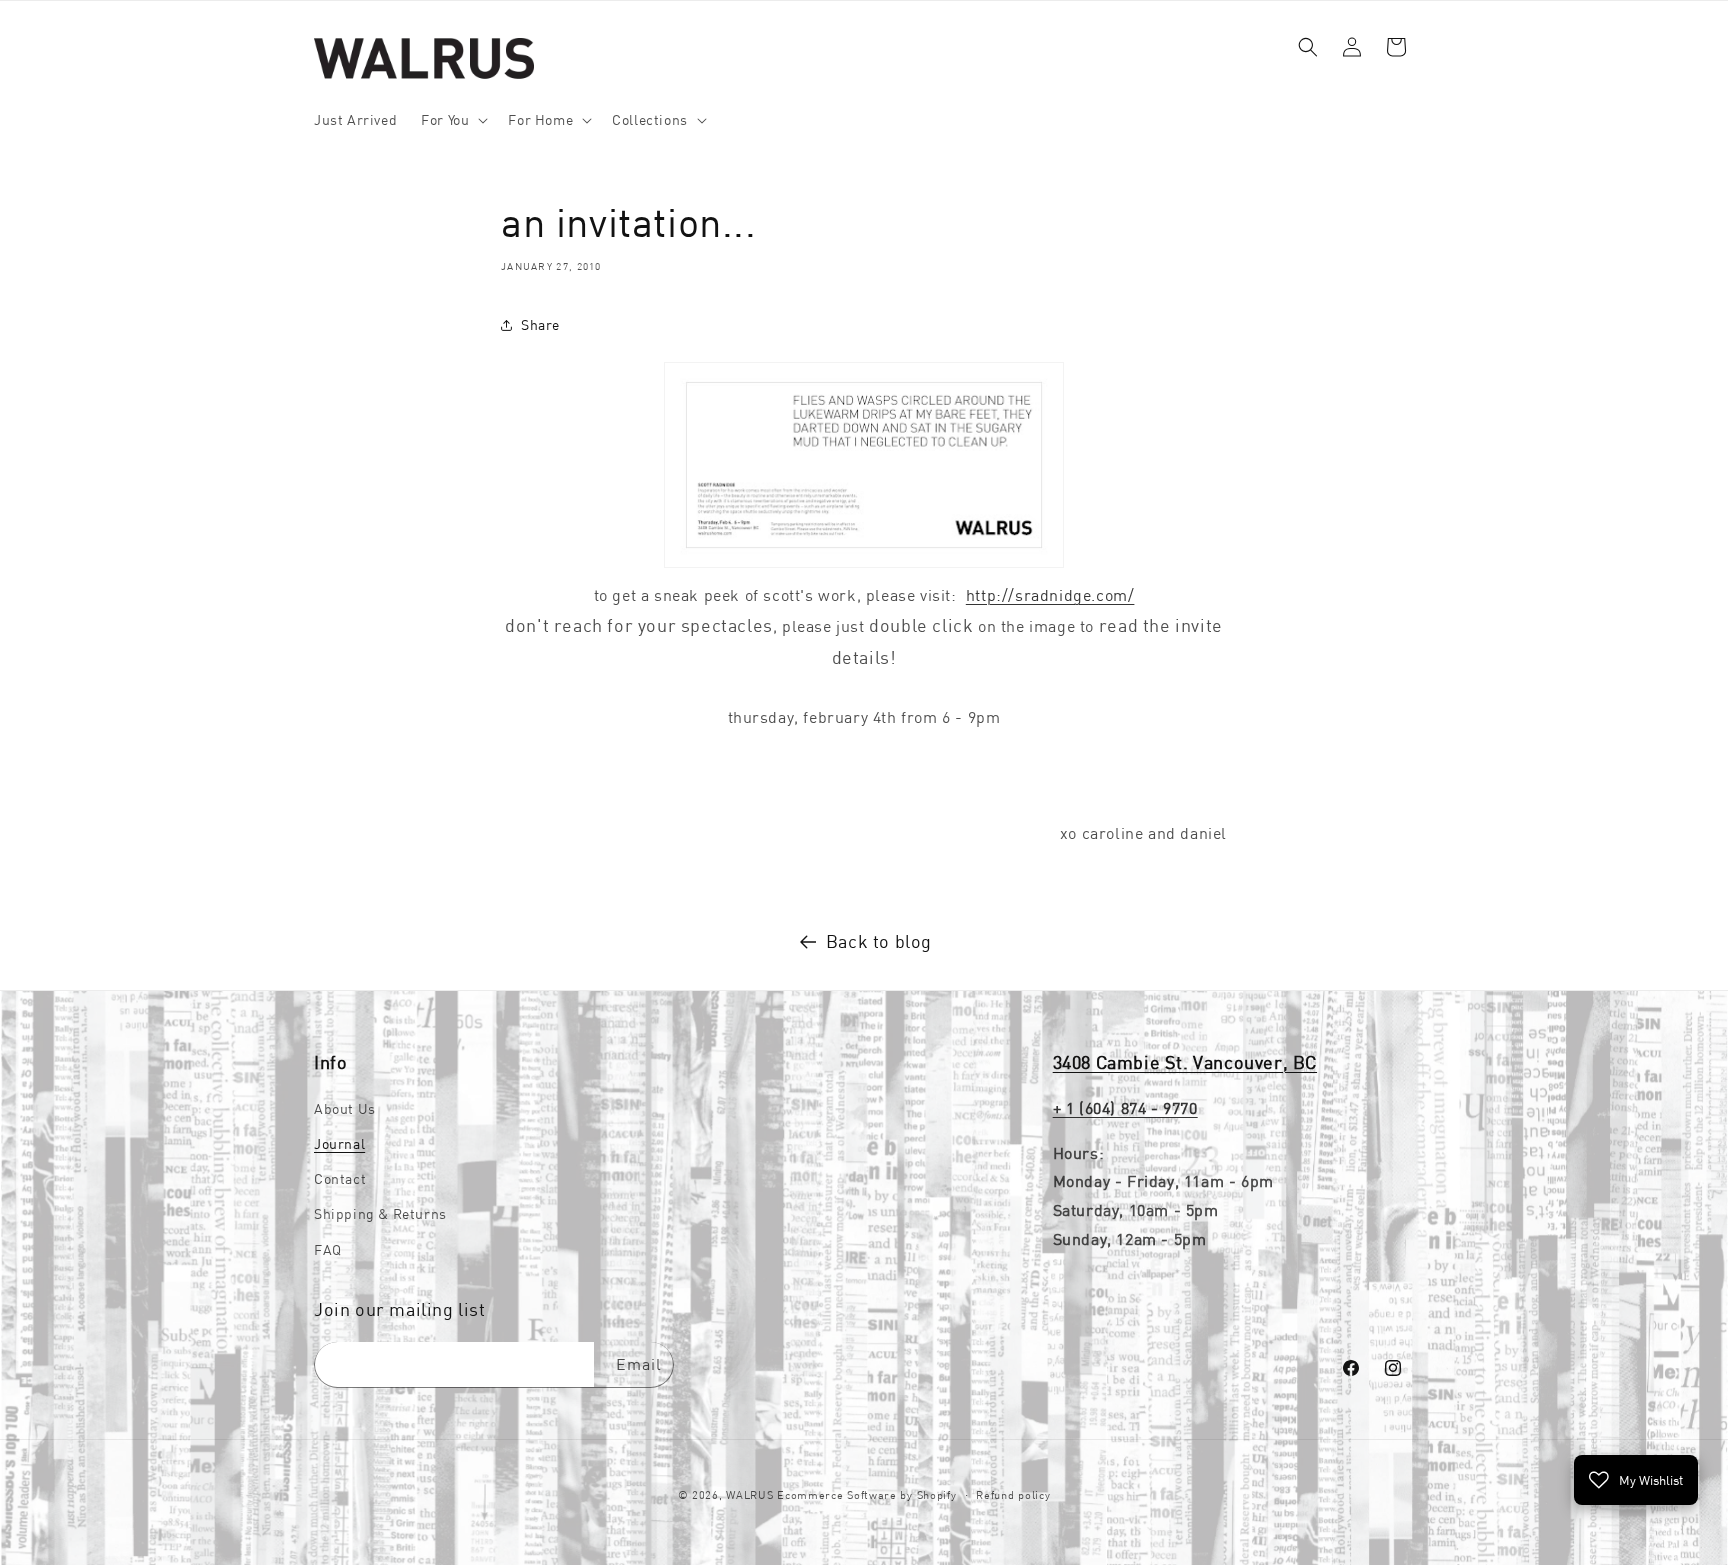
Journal (339, 1144)
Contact (340, 1180)
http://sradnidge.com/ (1050, 594)
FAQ (328, 1250)
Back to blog (879, 941)
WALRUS (749, 1495)
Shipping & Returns (380, 1215)
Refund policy (1013, 1494)
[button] (452, 120)
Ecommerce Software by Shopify (866, 1495)
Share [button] (540, 324)
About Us (345, 1109)
